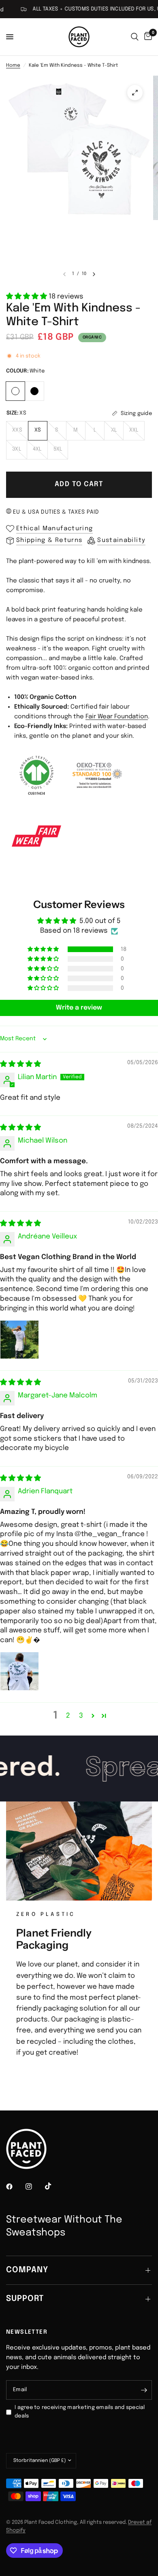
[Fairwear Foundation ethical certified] (36, 836)
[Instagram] (34, 2187)
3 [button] (81, 1716)
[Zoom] (135, 93)
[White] (16, 390)
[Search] (135, 37)
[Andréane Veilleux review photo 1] (19, 1340)
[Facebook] (15, 2187)
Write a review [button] (79, 1008)
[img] (20, 1064)
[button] (27, 297)
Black (34, 391)
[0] (147, 37)
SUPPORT (25, 2299)
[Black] (35, 390)
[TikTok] (54, 2186)
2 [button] (68, 1716)
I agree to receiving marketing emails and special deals (80, 2412)
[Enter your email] (144, 2390)
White (15, 391)
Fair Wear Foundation (117, 717)
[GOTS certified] (36, 775)
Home (13, 66)
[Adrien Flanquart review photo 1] (19, 1671)
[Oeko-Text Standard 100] (97, 775)
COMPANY (27, 2270)
